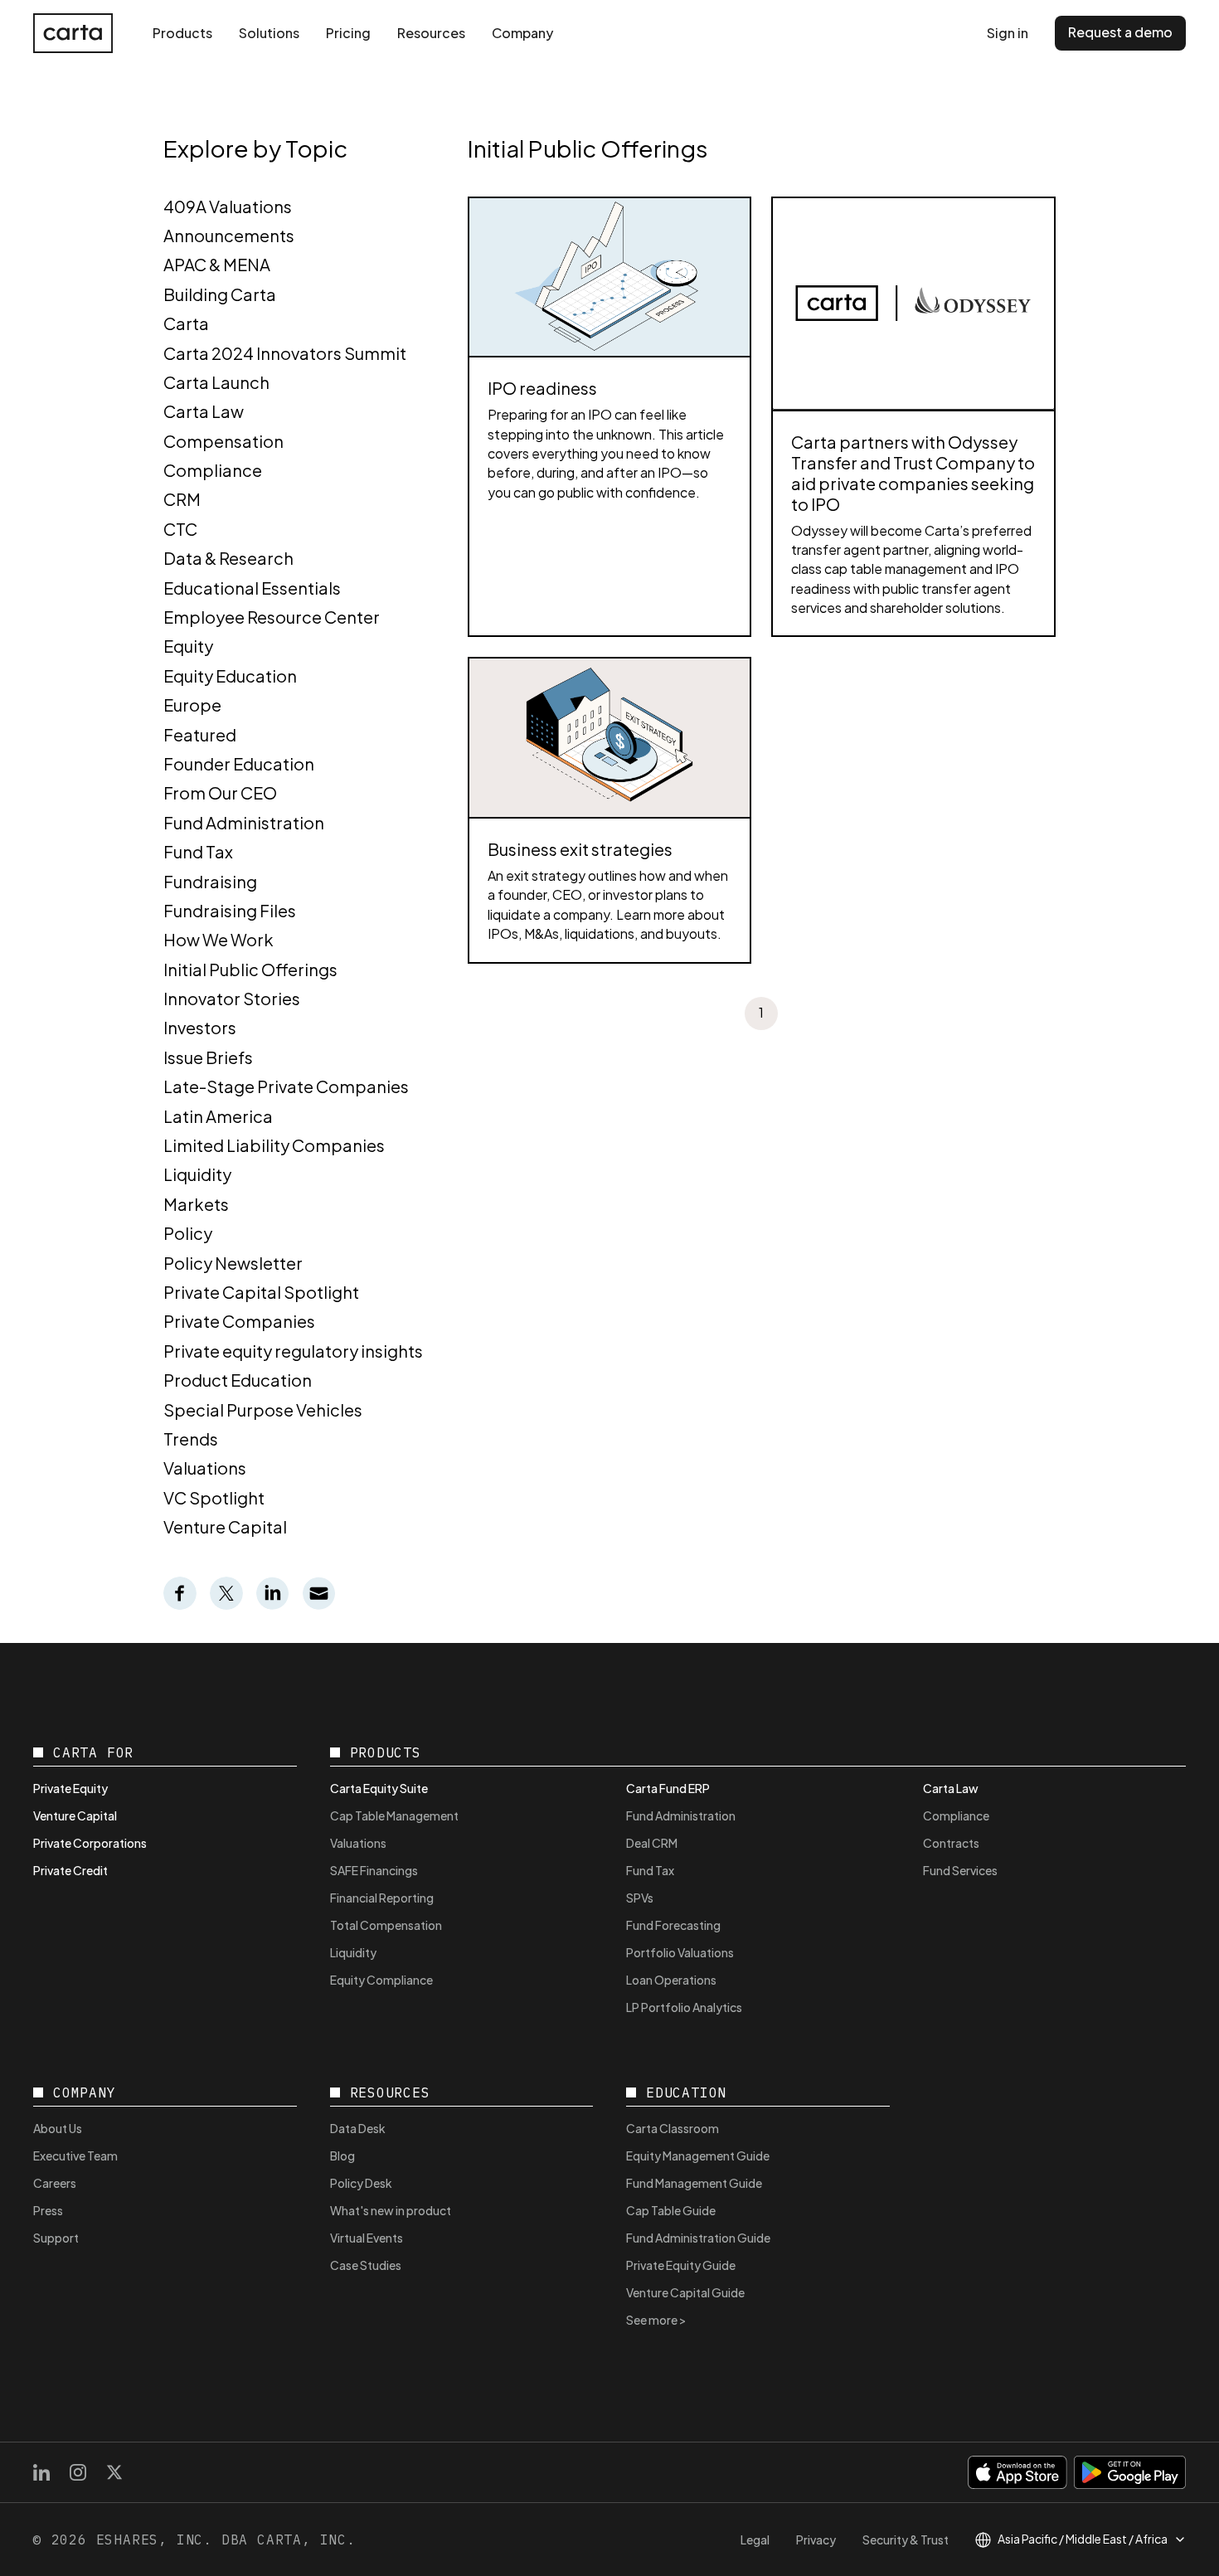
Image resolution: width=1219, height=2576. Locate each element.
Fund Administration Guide (698, 2238)
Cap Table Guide (671, 2210)
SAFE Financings (374, 1870)
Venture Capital (225, 1526)
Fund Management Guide (694, 2183)
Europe (192, 705)
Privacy (816, 2540)
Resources (431, 33)
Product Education (238, 1380)
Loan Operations (671, 1980)
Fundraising (210, 881)
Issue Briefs (208, 1057)
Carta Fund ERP (668, 1788)
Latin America (218, 1116)
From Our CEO (220, 792)
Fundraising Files (230, 910)
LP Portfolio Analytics (684, 2007)
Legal (755, 2540)
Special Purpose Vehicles (263, 1410)
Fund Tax (198, 851)
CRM (182, 499)
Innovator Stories (232, 998)
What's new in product (391, 2210)
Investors (200, 1027)
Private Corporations (90, 1843)
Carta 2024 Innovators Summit (285, 353)
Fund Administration (244, 822)
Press (48, 2210)
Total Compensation (386, 1925)
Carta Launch (216, 382)
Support (56, 2238)
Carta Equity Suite (379, 1788)
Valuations (205, 1468)
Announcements (229, 235)
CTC (180, 529)
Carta (186, 323)
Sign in (1008, 33)
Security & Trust (906, 2540)
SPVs (640, 1898)
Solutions (269, 33)
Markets (196, 1204)
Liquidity (197, 1174)
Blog (342, 2156)
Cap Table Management (394, 1815)
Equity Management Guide (698, 2156)
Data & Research (228, 558)
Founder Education (239, 763)
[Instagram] (78, 2472)
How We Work (219, 939)
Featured (200, 734)
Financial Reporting (382, 1898)
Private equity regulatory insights (293, 1351)
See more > (656, 2320)
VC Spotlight (214, 1497)
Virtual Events (367, 2238)
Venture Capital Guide (685, 2292)
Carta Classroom (673, 2128)
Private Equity (70, 1788)
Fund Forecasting (673, 1925)
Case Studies (366, 2265)
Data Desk (358, 2128)
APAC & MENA (217, 264)
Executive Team (75, 2156)
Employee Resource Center (272, 617)
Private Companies (239, 1321)
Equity (188, 646)
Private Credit (70, 1870)
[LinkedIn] (41, 2472)
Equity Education (230, 676)
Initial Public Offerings (250, 969)
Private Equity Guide (681, 2265)
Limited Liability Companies (274, 1145)
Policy (188, 1233)
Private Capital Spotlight (261, 1292)
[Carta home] (73, 33)
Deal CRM (652, 1843)
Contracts (951, 1843)
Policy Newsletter (233, 1263)
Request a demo (1120, 32)
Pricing (348, 33)
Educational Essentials (252, 588)
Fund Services (960, 1870)
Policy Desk (361, 2183)
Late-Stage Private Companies (286, 1086)
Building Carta (220, 294)
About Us (58, 2128)
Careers (55, 2183)
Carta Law (204, 411)
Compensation (223, 441)
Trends (191, 1439)
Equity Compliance (381, 1980)
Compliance (213, 470)
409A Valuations (228, 206)
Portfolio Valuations (680, 1952)
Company (522, 33)
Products (182, 33)
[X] (114, 2472)
